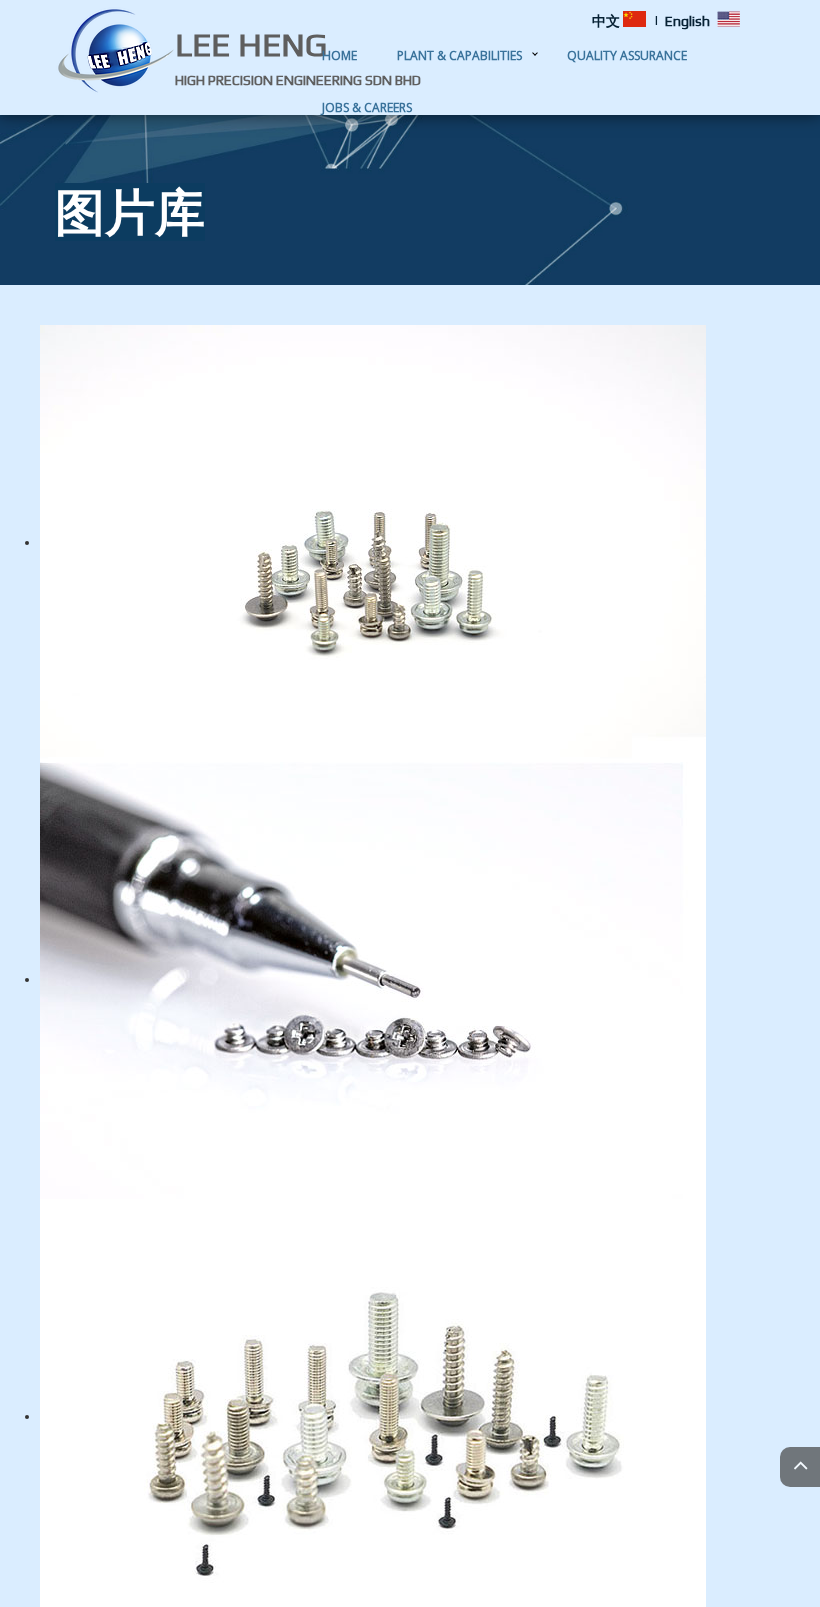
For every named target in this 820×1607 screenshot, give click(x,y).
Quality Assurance (627, 55)
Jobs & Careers (367, 107)
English (687, 21)
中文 (606, 21)
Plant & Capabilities (459, 55)
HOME (339, 55)
